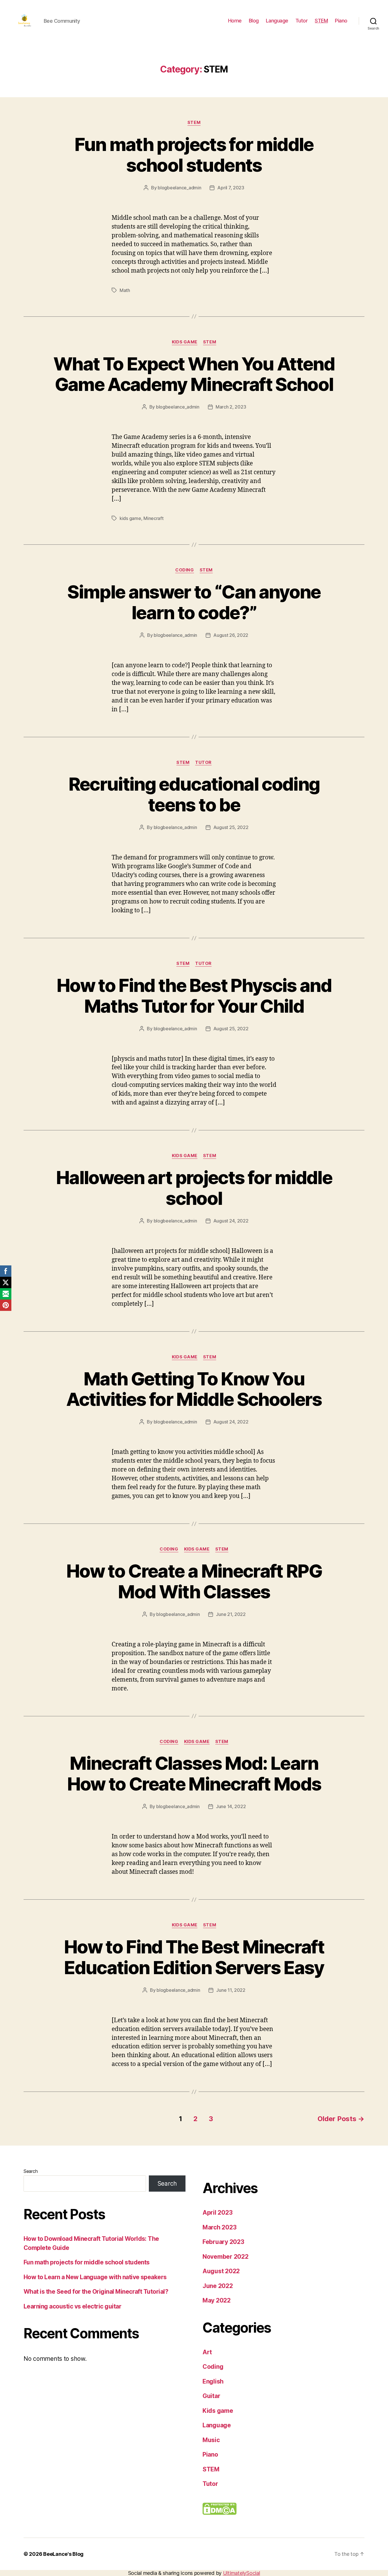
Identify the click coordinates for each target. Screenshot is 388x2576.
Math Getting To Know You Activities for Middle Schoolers (194, 1389)
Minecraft (154, 518)
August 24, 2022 (231, 1221)
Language (277, 21)
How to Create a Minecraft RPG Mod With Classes (194, 1581)
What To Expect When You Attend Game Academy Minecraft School (194, 374)
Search (31, 2171)
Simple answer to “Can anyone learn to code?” (194, 602)
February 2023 (223, 2242)
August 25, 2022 (231, 827)
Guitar (211, 2396)
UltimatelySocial (242, 2573)
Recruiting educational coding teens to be (194, 794)
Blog (254, 21)
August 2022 (221, 2271)
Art (207, 2352)
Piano (341, 21)
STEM (321, 21)
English (213, 2381)
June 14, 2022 (231, 1806)
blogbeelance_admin (179, 188)
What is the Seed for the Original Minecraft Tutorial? (96, 2292)
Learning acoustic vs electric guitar (72, 2306)
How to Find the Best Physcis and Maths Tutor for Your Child (194, 996)
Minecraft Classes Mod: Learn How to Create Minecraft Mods (194, 1773)
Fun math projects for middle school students (194, 155)
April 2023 (217, 2213)
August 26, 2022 (231, 635)
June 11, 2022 (231, 1990)
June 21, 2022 (231, 1614)
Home (235, 21)
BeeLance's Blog (63, 2554)
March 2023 (219, 2227)
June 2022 (218, 2286)
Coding (184, 570)
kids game (130, 518)
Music (211, 2440)
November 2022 (226, 2257)
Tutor (302, 21)
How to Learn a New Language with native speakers (95, 2277)
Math (125, 290)
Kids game (185, 342)
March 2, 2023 (231, 407)
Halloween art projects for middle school (194, 1188)
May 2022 (217, 2300)
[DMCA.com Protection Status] (283, 2509)
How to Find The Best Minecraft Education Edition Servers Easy (194, 1957)
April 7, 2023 (231, 188)
